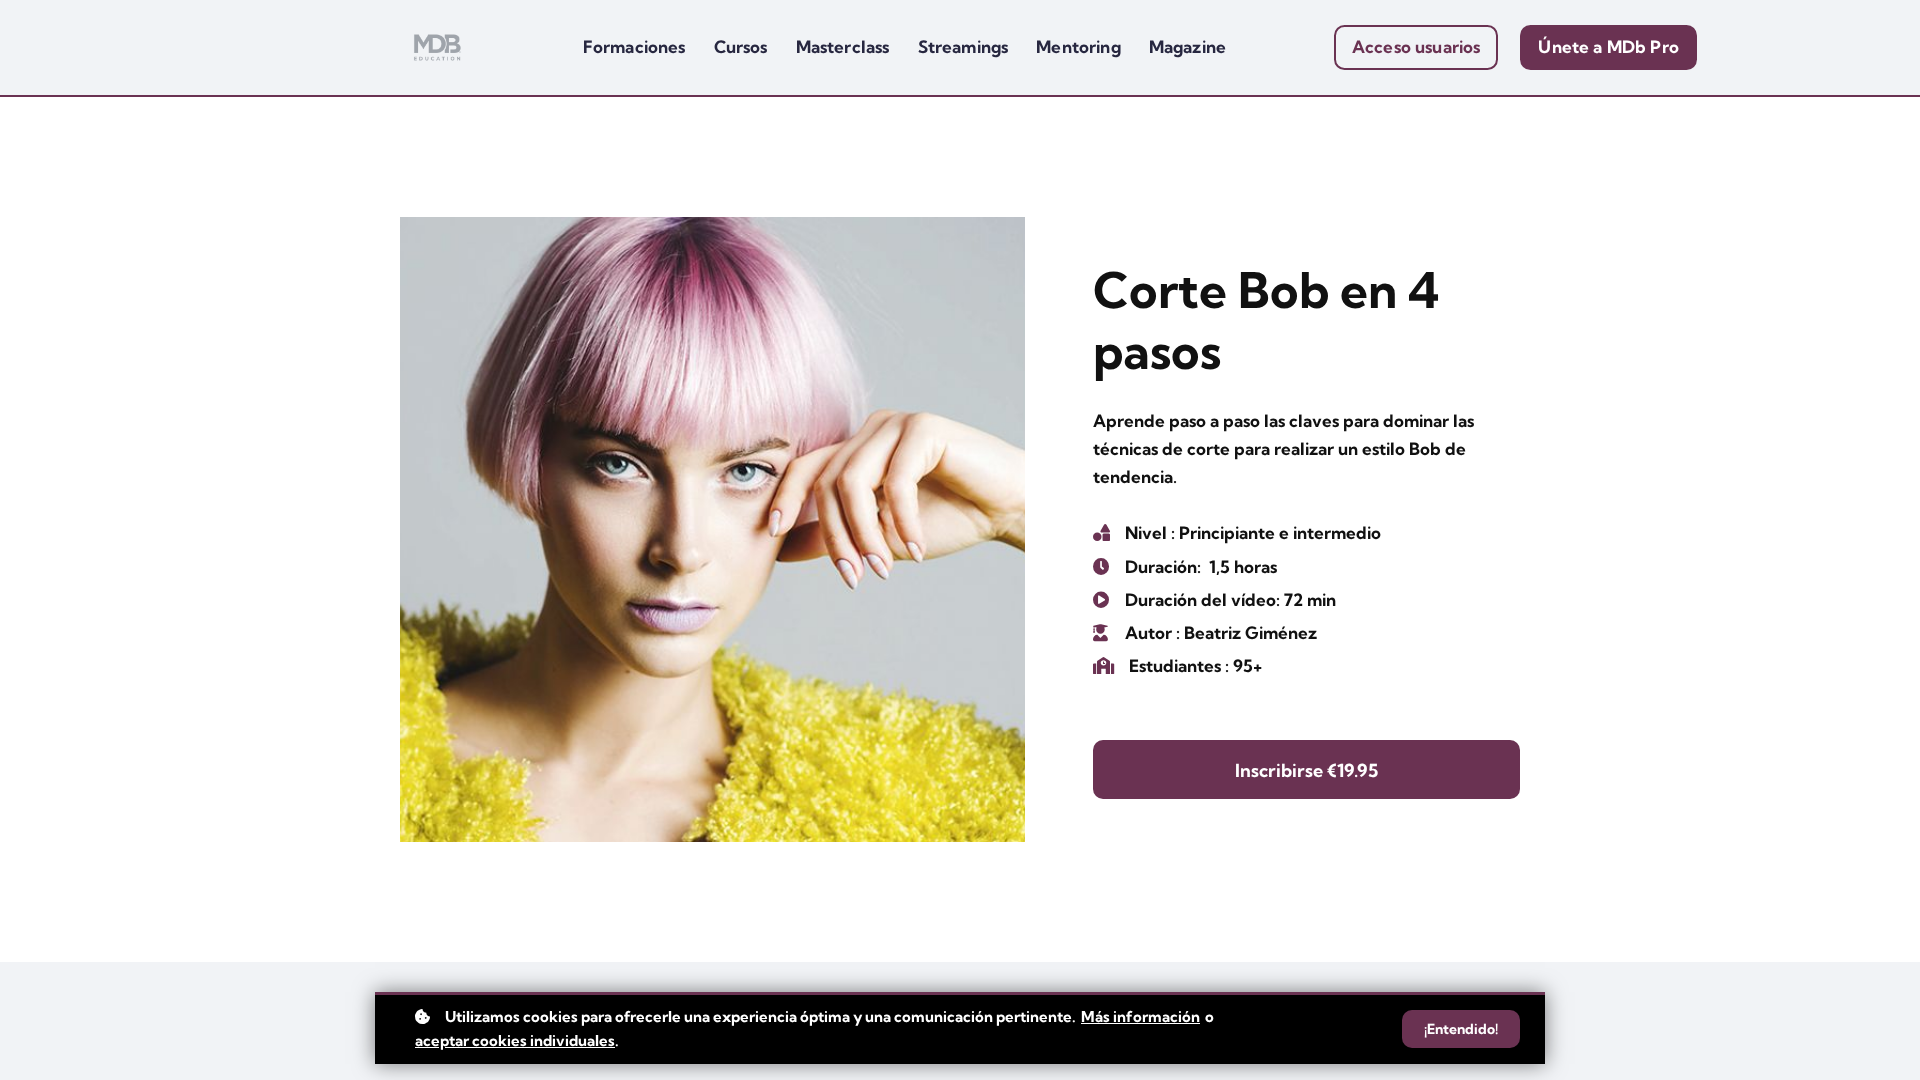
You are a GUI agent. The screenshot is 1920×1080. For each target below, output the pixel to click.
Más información (1140, 1016)
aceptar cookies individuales (515, 1040)
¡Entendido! (1461, 1029)
